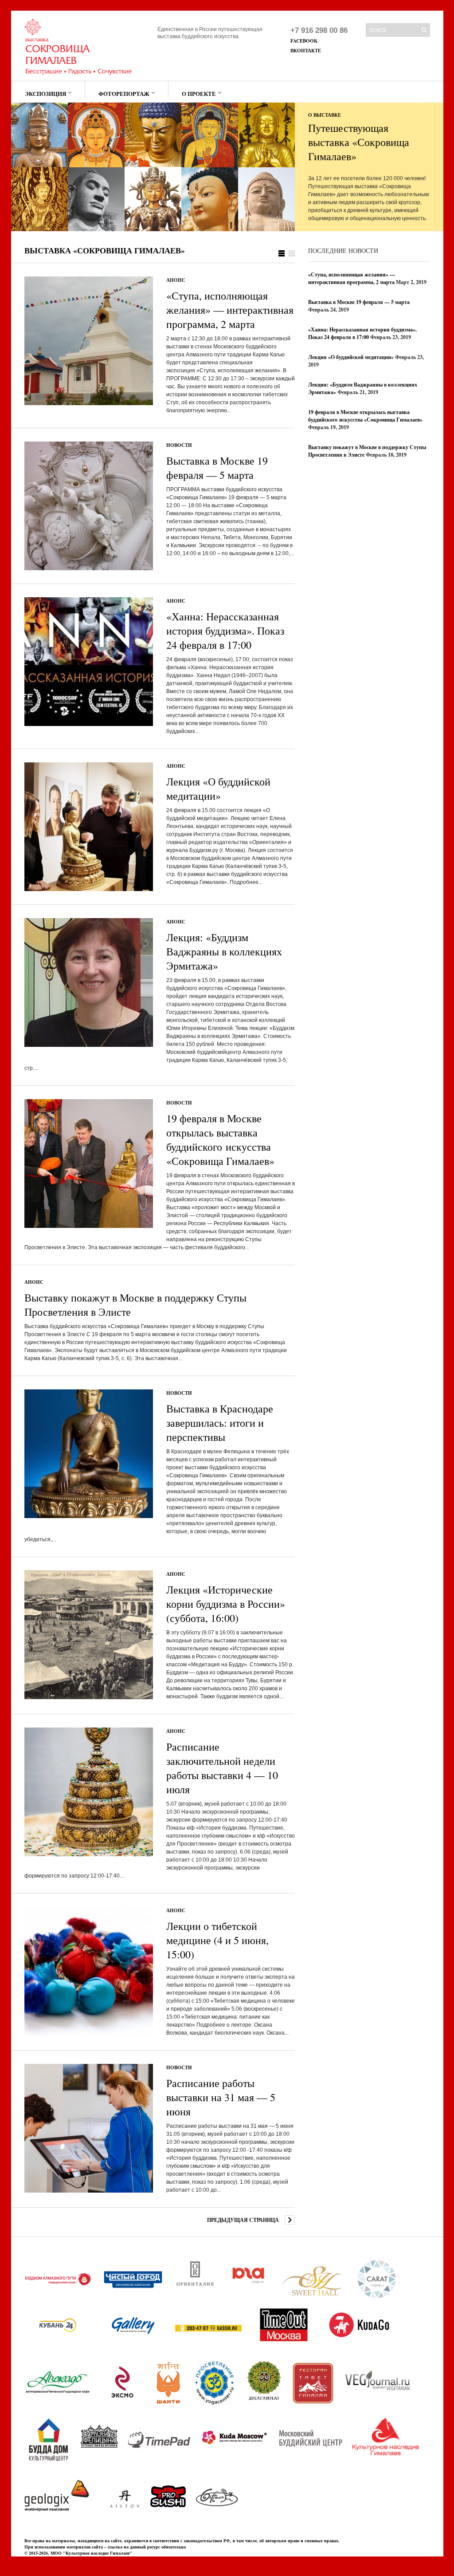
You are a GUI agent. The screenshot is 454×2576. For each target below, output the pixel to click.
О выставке (325, 115)
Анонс (176, 280)
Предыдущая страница (243, 2220)
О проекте (199, 93)
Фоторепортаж (124, 93)
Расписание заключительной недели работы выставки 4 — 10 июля (222, 1768)
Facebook (304, 41)
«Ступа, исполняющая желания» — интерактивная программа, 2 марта (230, 310)
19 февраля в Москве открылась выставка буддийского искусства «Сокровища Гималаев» (220, 1140)
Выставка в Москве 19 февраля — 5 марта (217, 468)
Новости (179, 445)
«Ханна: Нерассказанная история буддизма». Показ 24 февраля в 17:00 (225, 631)
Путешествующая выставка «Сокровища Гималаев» (359, 142)
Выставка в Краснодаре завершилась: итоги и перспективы (220, 1423)
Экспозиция (45, 93)
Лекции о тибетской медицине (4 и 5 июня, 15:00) (217, 1940)
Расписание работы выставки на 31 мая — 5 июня (221, 2097)
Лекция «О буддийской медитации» (218, 789)
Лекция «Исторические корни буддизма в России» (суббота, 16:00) (226, 1604)
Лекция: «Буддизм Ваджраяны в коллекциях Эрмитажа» (224, 951)
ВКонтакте (306, 51)
